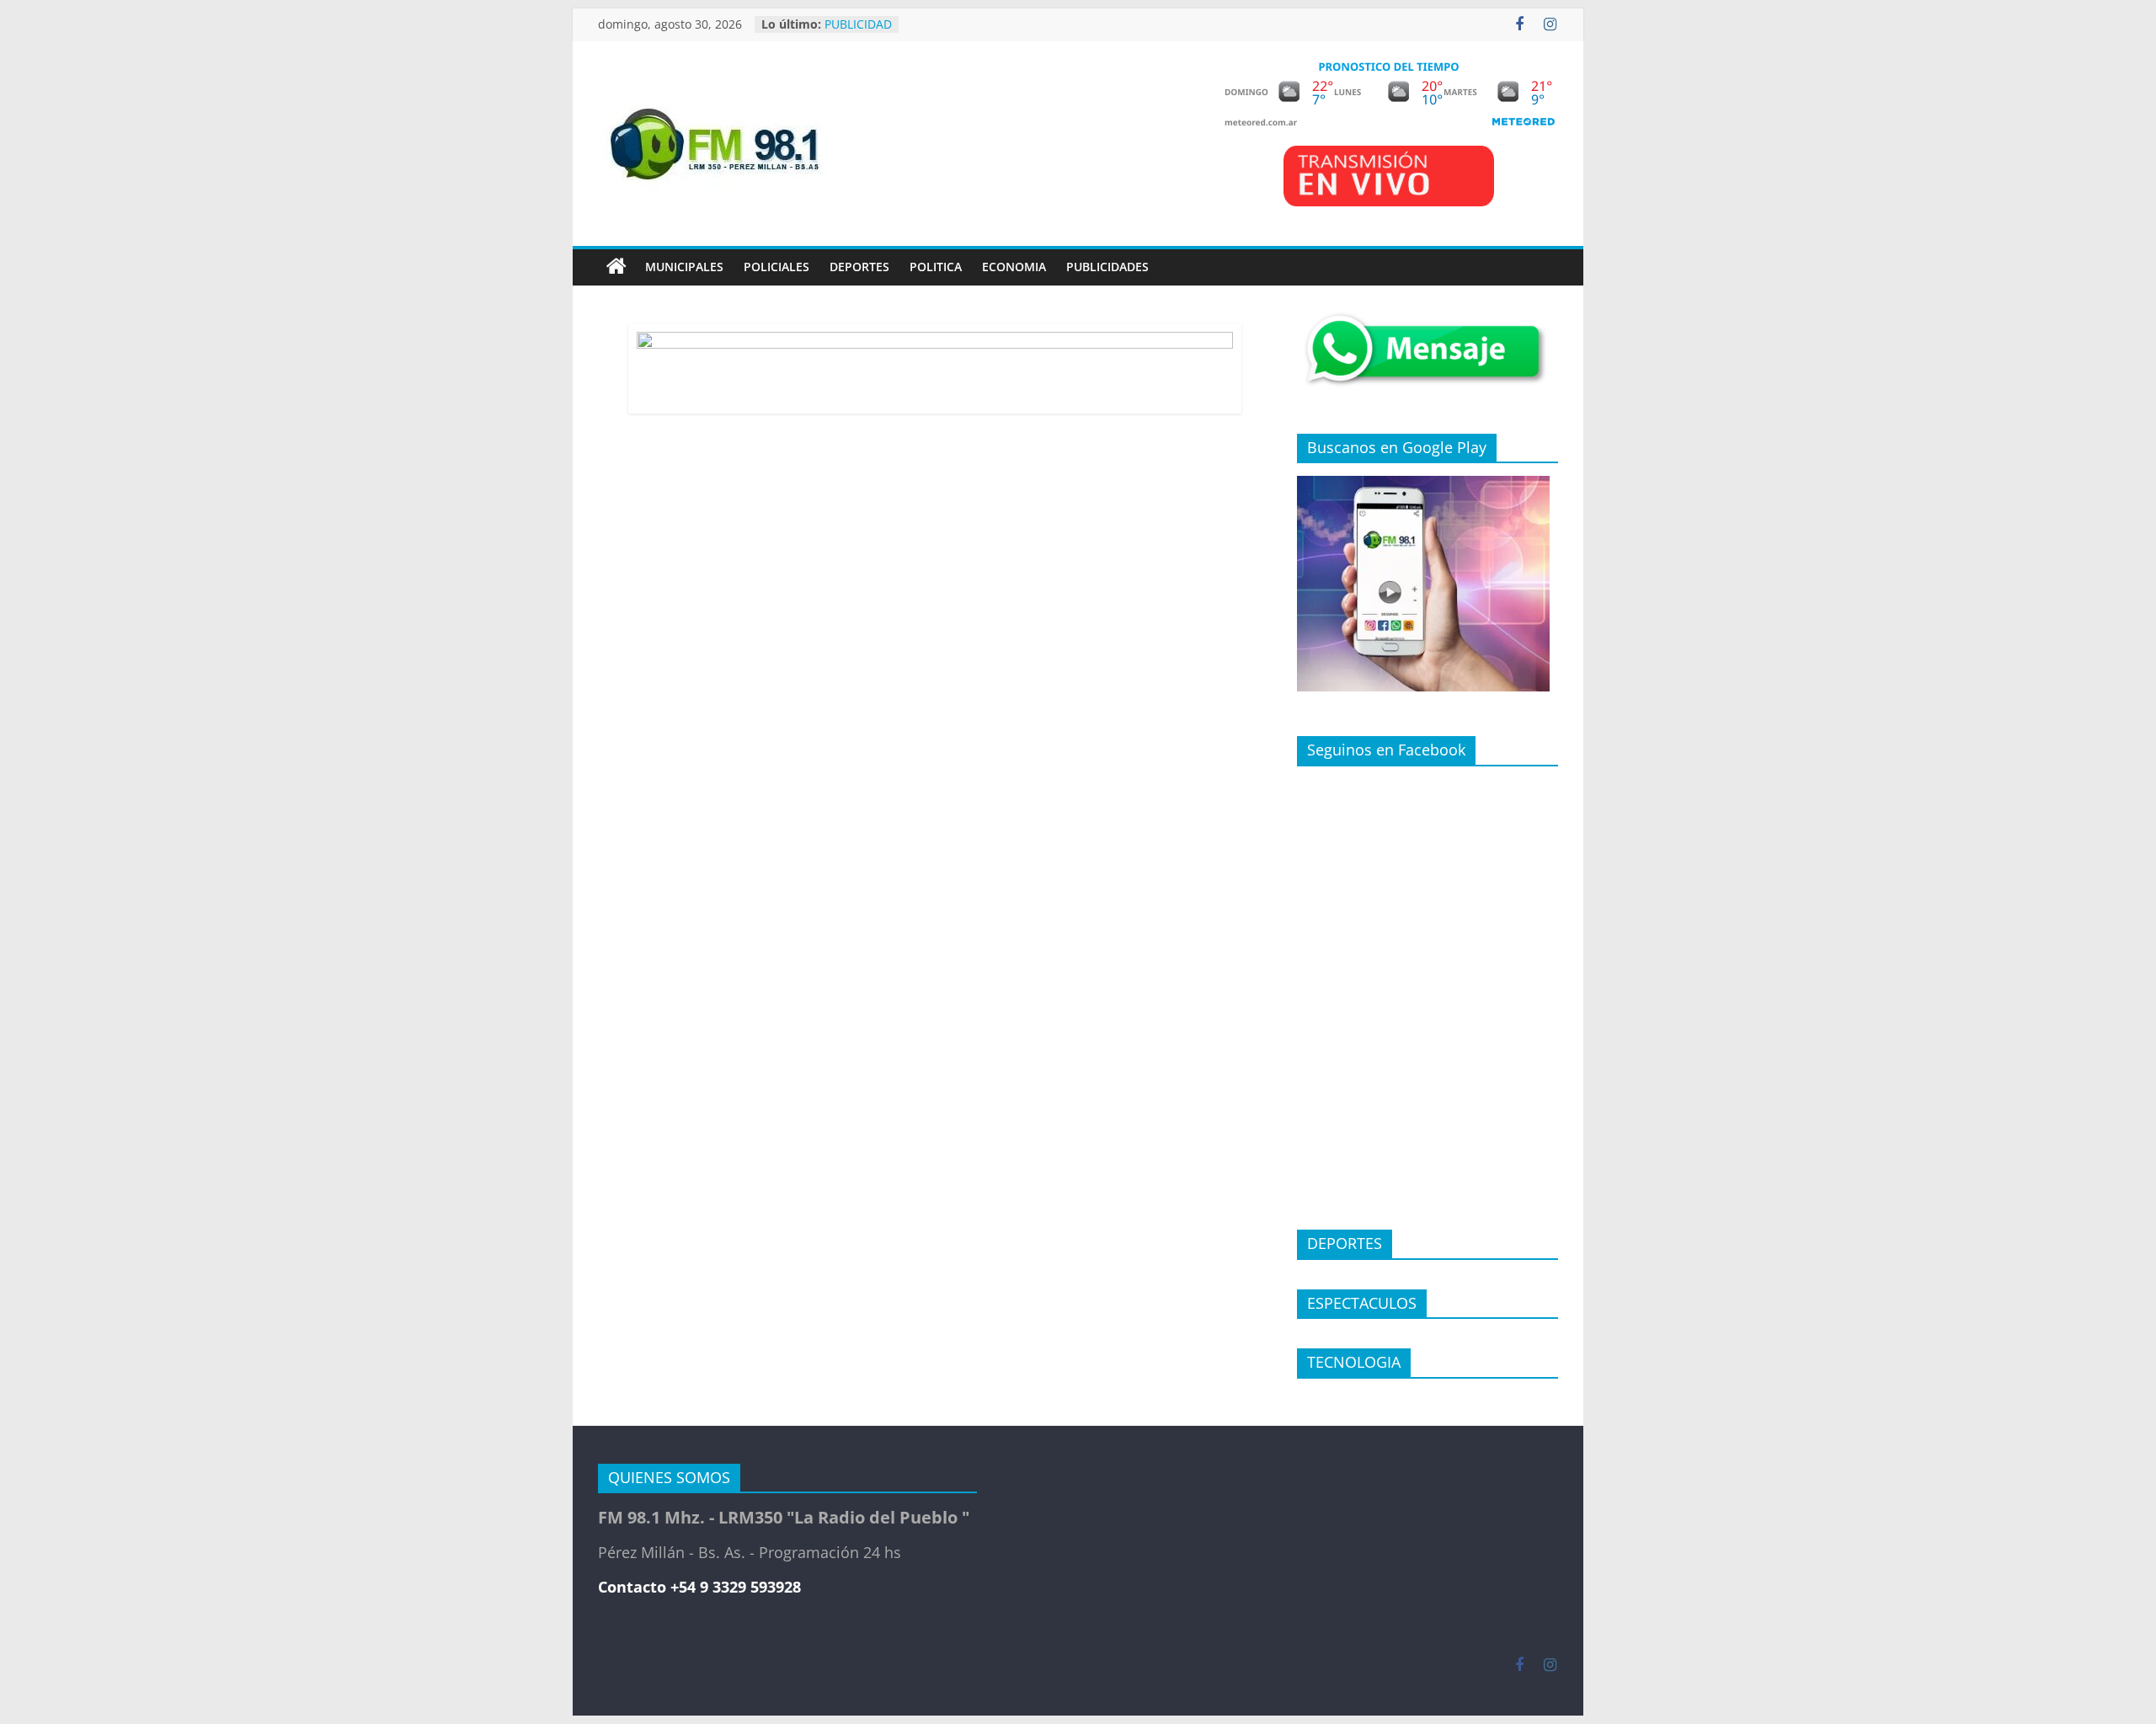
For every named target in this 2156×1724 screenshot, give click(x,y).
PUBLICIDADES (1107, 267)
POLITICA (936, 267)
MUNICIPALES (684, 267)
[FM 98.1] (616, 267)
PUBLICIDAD (858, 28)
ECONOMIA (1014, 267)
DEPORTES (859, 267)
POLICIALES (776, 267)
